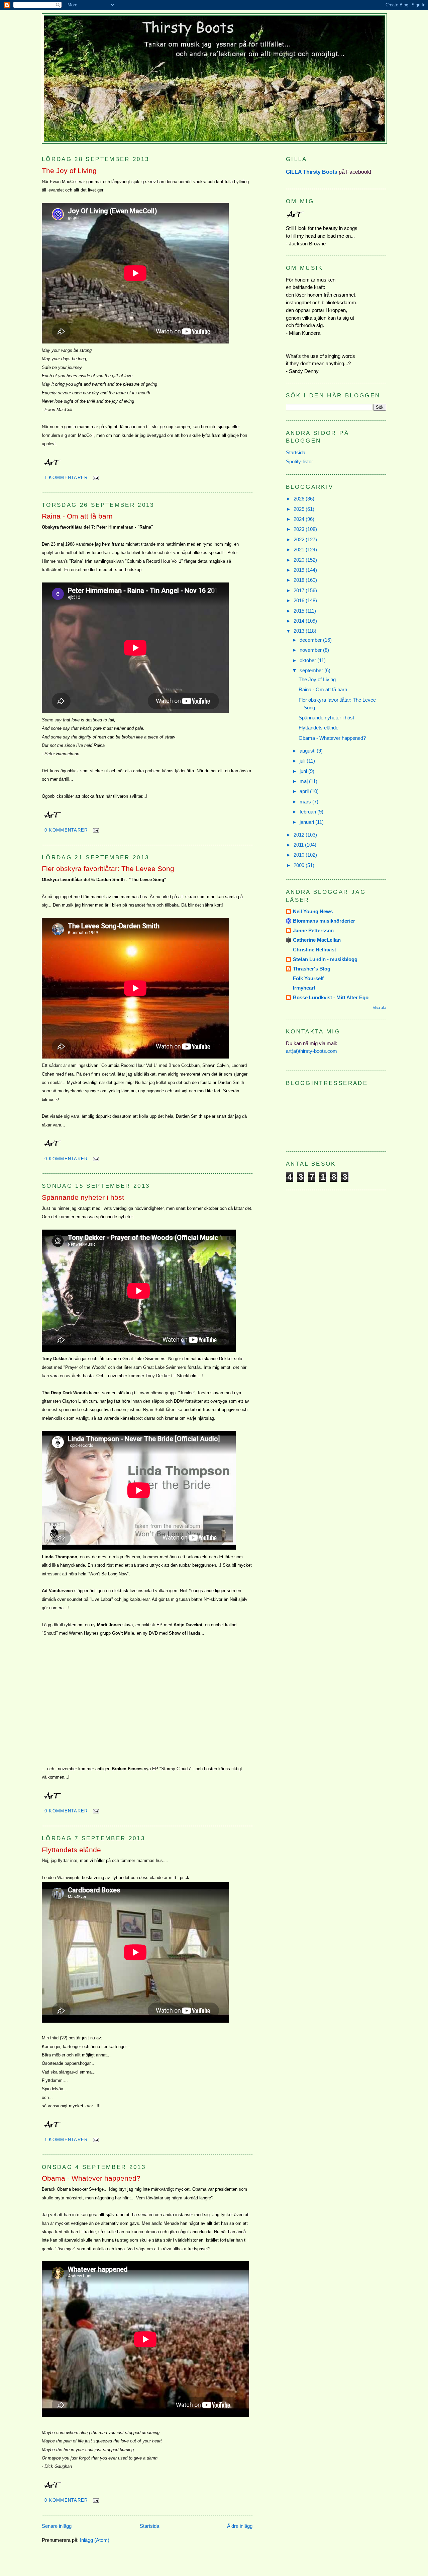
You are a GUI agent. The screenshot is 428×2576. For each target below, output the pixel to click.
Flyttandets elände (71, 1850)
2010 (300, 855)
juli (303, 761)
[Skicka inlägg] (95, 478)
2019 (300, 570)
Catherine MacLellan (317, 940)
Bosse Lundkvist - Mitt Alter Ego (331, 997)
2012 (300, 835)
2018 (300, 580)
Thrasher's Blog (312, 969)
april (305, 791)
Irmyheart (304, 988)
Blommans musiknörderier (324, 921)
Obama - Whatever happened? (91, 2178)
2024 (300, 519)
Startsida (149, 2526)
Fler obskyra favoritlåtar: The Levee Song (108, 869)
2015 (300, 611)
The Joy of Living (69, 171)
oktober (308, 660)
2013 (300, 631)
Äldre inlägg (240, 2526)
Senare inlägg (57, 2526)
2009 (300, 865)
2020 (300, 560)
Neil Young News (313, 911)
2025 (300, 509)
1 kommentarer (66, 478)
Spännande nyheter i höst (83, 1197)
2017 (300, 590)
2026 (300, 499)
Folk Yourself (308, 978)
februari (308, 812)
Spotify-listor (299, 461)
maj (304, 781)
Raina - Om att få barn (77, 516)
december (311, 640)
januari (307, 822)
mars (306, 802)
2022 (300, 539)
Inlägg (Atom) (95, 2540)
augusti (308, 751)
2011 (299, 845)
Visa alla (380, 1008)
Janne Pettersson (313, 930)
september (312, 670)
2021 (300, 550)
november (311, 650)
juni (304, 771)
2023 (300, 529)
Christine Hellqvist (314, 950)
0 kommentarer (66, 830)
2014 (300, 621)
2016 (300, 600)
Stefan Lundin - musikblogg (325, 959)
